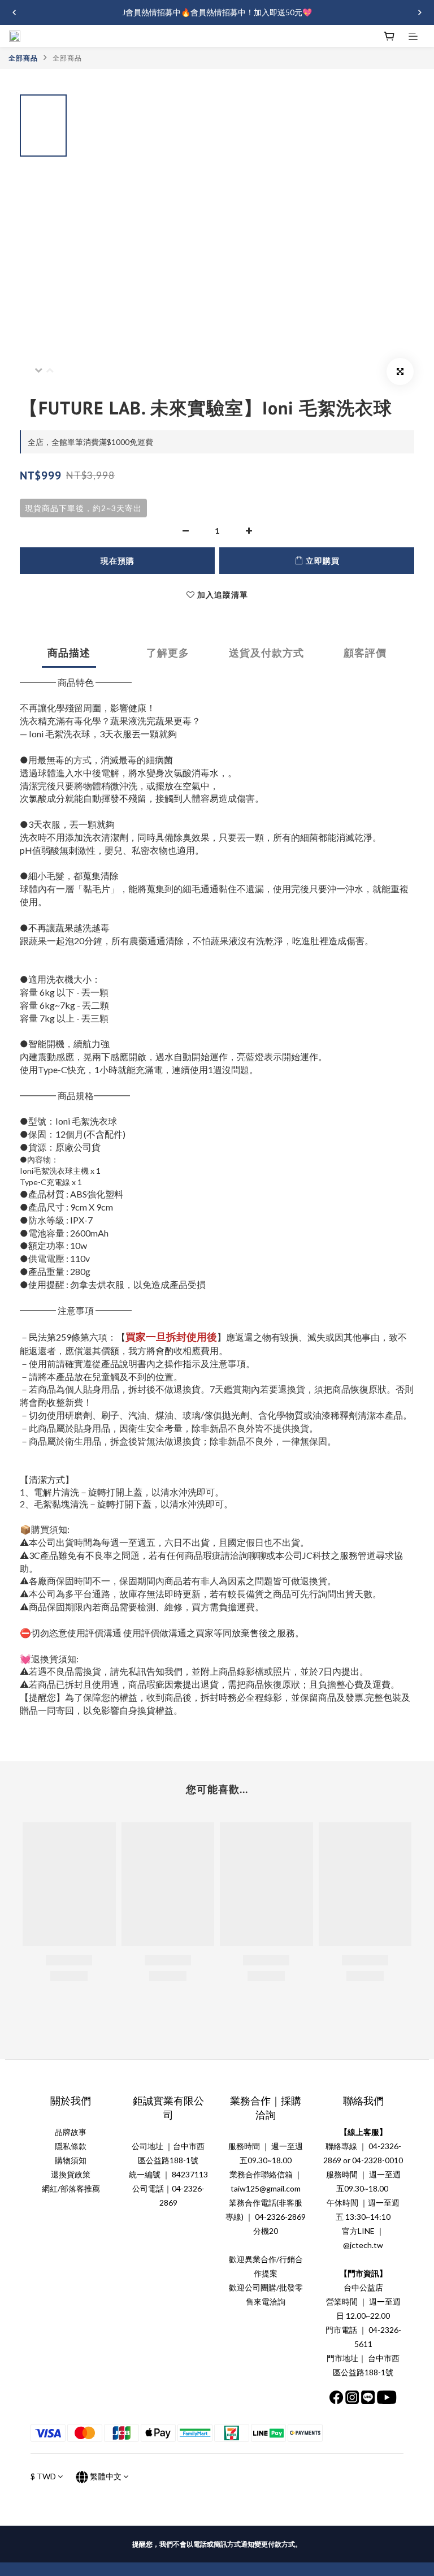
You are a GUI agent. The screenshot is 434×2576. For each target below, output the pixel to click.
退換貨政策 (71, 2174)
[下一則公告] (420, 12)
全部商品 (23, 58)
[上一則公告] (14, 12)
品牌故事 (71, 2132)
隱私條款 (71, 2146)
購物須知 (71, 2160)
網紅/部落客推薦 (71, 2188)
